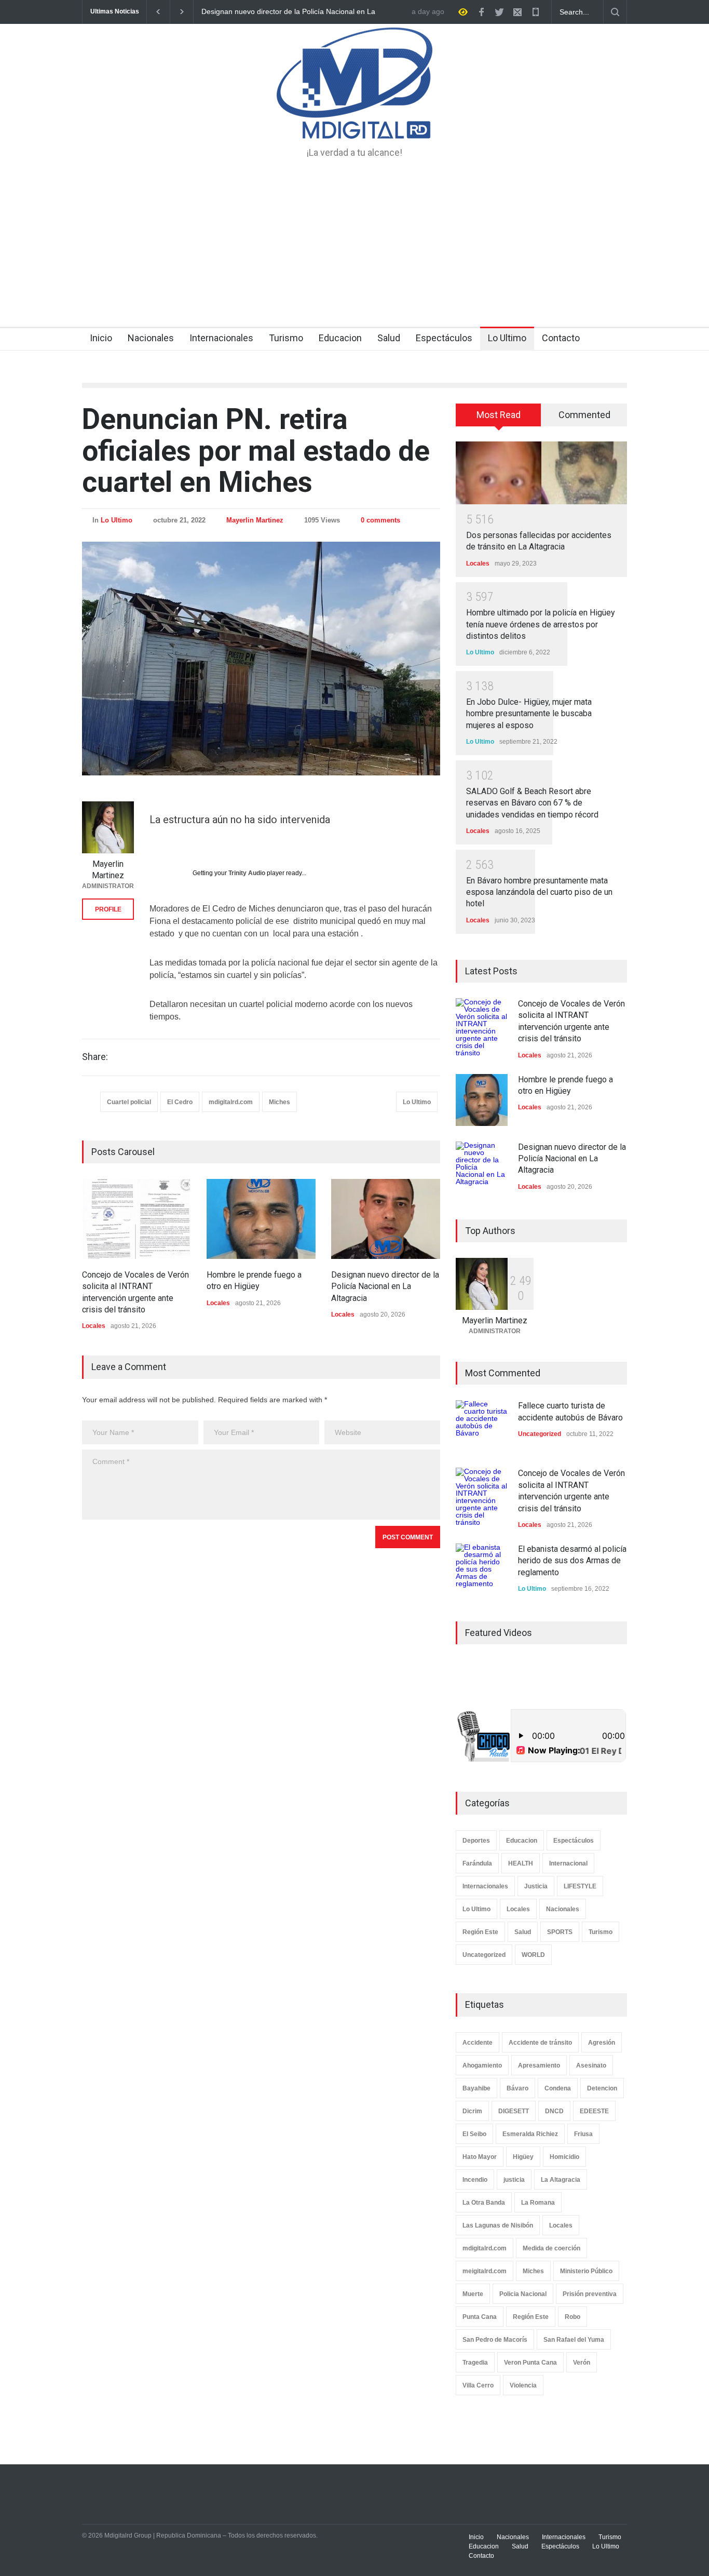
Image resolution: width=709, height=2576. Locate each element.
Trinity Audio (247, 873)
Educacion (340, 338)
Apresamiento (539, 2065)
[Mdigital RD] (354, 122)
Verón (582, 2363)
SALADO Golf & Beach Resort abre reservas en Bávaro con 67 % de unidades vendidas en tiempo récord (532, 803)
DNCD (554, 2111)
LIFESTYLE (580, 1886)
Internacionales (221, 338)
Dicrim (472, 2111)
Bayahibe (476, 2088)
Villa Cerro (478, 2385)
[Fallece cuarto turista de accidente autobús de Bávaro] (482, 1426)
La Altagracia (561, 2180)
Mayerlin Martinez (255, 520)
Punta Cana (480, 2317)
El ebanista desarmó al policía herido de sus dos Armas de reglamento (572, 1561)
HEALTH (521, 1863)
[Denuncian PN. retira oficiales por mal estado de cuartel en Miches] (261, 659)
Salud (389, 338)
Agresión (602, 2043)
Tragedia (475, 2363)
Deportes (476, 1841)
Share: (95, 1057)
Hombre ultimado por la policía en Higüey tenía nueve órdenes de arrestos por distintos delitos (541, 624)
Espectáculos (444, 338)
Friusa (583, 2134)
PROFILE (108, 909)
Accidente (478, 2043)
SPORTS (560, 1932)
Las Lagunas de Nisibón (498, 2225)
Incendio (475, 2180)
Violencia (523, 2385)
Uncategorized (540, 1434)
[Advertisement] (354, 249)
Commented (584, 415)
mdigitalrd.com (231, 1102)
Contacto (561, 338)
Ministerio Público (586, 2271)
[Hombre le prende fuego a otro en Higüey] (261, 1219)
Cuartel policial (129, 1102)
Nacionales (151, 338)
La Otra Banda (484, 2203)
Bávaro (517, 2088)
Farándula (477, 1863)
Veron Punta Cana (530, 2363)
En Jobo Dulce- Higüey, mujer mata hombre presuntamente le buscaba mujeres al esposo (529, 714)
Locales (94, 1326)
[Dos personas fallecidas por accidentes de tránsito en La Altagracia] (541, 473)
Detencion (602, 2088)
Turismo (286, 338)
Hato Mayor (480, 2157)
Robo (572, 2317)
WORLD (533, 1955)
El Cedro (180, 1102)
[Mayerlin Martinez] (108, 827)
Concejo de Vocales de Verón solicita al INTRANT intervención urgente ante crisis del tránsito (304, 12)
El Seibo (474, 2134)
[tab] (499, 419)
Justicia (536, 1886)
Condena (558, 2088)
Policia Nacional (523, 2294)
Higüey (523, 2157)
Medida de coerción (551, 2248)
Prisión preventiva (590, 2294)
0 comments (380, 520)
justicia (514, 2180)
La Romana (538, 2203)
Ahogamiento (482, 2065)
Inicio (101, 338)
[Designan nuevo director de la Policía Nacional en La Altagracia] (386, 1219)
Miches (279, 1102)
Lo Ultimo (507, 338)
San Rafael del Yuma (574, 2340)
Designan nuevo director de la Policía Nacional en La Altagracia (385, 1286)
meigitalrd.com (485, 2271)
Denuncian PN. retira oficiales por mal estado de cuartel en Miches (256, 451)
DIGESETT (514, 2111)
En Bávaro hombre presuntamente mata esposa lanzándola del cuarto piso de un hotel (539, 892)
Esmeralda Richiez (530, 2134)
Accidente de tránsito (540, 2043)
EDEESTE (594, 2111)
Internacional (568, 1863)
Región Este (480, 1932)
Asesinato (591, 2065)
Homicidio (564, 2157)
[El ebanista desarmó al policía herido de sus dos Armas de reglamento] (482, 1569)
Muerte (473, 2294)
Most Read (499, 415)
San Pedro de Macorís (495, 2340)
